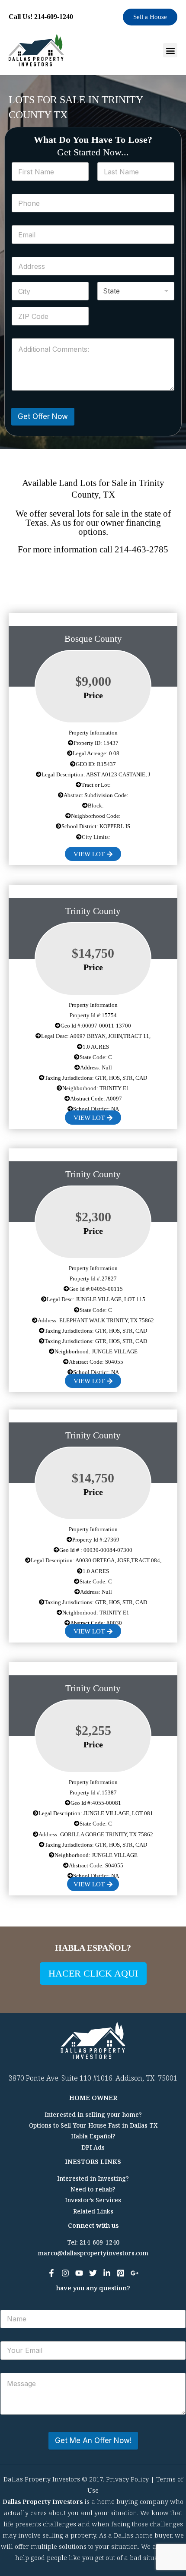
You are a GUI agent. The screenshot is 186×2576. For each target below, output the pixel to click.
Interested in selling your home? (93, 2114)
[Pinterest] (121, 2273)
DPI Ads (93, 2147)
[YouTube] (79, 2273)
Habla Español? (93, 2136)
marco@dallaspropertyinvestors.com (93, 2253)
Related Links (93, 2211)
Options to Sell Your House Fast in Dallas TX (93, 2125)
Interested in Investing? (93, 2178)
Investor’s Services (93, 2200)
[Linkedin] (107, 2273)
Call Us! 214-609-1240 (41, 17)
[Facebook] (51, 2273)
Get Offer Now (43, 416)
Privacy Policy (127, 2479)
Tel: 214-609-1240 (93, 2242)
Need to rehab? (93, 2189)
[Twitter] (93, 2273)
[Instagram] (65, 2273)
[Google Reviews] (135, 2273)
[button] (170, 50)
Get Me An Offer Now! (93, 2440)
